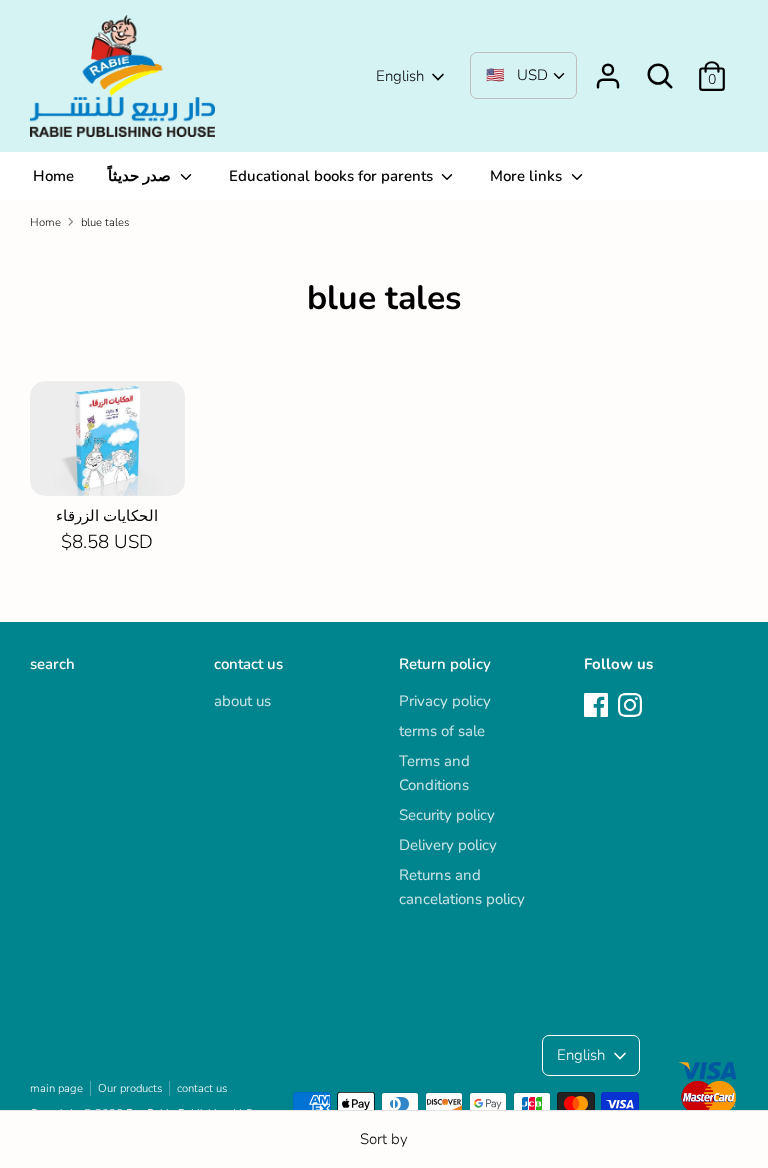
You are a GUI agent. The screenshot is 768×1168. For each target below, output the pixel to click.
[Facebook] (598, 706)
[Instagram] (632, 706)
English (400, 76)
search (52, 664)
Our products (130, 1088)
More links (528, 176)
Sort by (384, 1139)
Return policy (445, 664)
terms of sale (442, 731)
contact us (248, 664)
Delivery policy (448, 845)
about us (242, 701)
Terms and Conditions (434, 773)
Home (53, 176)
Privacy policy (445, 701)
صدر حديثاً (141, 176)
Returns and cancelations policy (462, 887)
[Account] (608, 68)
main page (56, 1088)
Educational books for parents (333, 176)
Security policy (447, 815)
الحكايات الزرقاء (107, 516)
